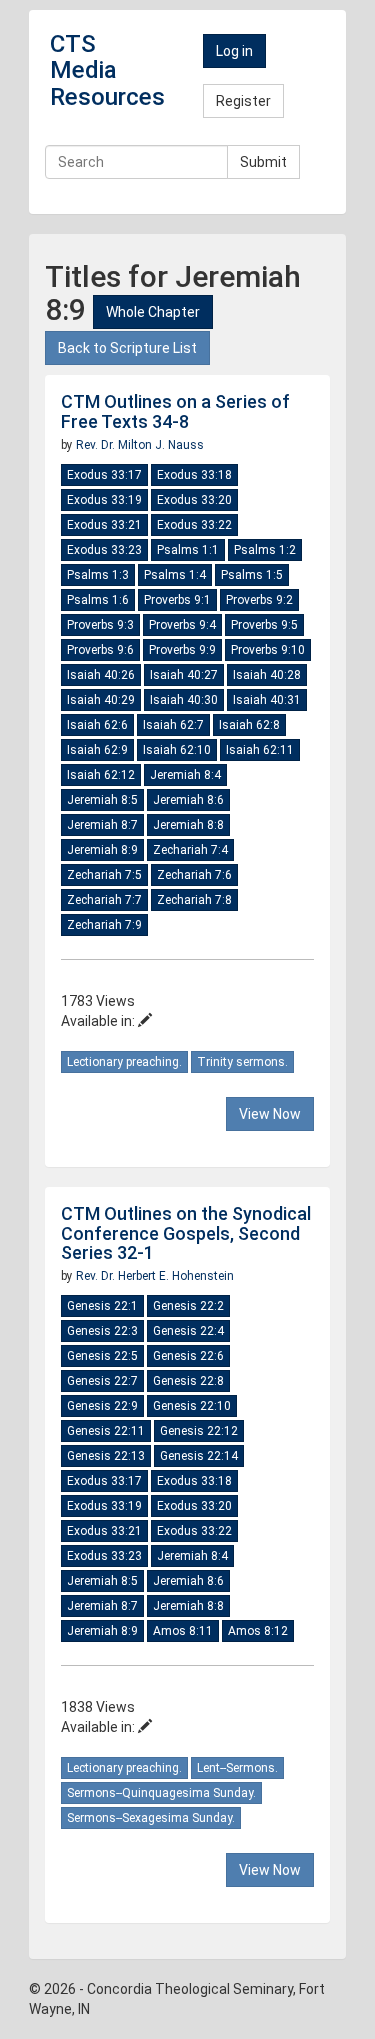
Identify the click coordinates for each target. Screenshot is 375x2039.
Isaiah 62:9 (97, 750)
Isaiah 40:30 (184, 700)
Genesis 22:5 (102, 1356)
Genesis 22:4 (188, 1331)
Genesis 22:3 (102, 1331)
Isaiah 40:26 (101, 675)
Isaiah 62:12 (101, 775)
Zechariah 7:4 (190, 850)
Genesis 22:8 (188, 1381)
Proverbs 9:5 (264, 625)
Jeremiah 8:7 (102, 825)
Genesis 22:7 (102, 1381)
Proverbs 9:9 (182, 650)
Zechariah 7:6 (194, 875)
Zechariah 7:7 (104, 900)
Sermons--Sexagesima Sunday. (151, 1818)
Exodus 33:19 (104, 500)
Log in (234, 51)
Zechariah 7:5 (104, 875)
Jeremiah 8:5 (102, 800)
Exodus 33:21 (104, 525)
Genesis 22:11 (106, 1431)
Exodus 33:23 (104, 550)
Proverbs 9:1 (177, 600)
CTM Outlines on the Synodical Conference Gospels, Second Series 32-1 (186, 1233)
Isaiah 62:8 (249, 725)
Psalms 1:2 (265, 550)
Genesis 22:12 (199, 1431)
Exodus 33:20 (194, 500)
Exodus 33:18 (194, 475)
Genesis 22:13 (106, 1456)
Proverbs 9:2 (259, 600)
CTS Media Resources (107, 70)
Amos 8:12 (258, 1631)
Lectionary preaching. (124, 1062)
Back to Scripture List (127, 348)
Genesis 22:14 (199, 1456)
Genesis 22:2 (188, 1306)
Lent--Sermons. (237, 1768)
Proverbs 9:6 (100, 650)
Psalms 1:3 (98, 575)
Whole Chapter (153, 312)
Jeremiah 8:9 (102, 850)
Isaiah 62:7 (173, 725)
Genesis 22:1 (102, 1306)
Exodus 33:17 (104, 475)
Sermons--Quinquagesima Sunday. (161, 1793)
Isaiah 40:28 (267, 675)
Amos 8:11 (183, 1631)
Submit (263, 162)
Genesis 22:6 (188, 1356)
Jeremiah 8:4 (185, 775)
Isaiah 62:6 (97, 725)
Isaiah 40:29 (101, 700)
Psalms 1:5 (252, 575)
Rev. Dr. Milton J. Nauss (140, 445)
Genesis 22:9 (102, 1406)
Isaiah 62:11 (260, 750)
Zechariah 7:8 (194, 900)
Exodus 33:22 (194, 525)
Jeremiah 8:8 (188, 825)
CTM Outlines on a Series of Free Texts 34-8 (175, 411)
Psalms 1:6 (98, 600)
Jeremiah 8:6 (188, 800)
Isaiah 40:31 (267, 700)
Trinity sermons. (242, 1062)
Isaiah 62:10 (177, 750)
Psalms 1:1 (188, 550)
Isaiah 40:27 (184, 675)
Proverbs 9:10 (268, 650)
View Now (270, 1114)
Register (243, 101)
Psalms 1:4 (175, 575)
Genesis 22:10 (192, 1406)
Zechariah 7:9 (104, 925)
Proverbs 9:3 (100, 625)
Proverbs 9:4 (182, 625)
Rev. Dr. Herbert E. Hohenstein (155, 1276)
